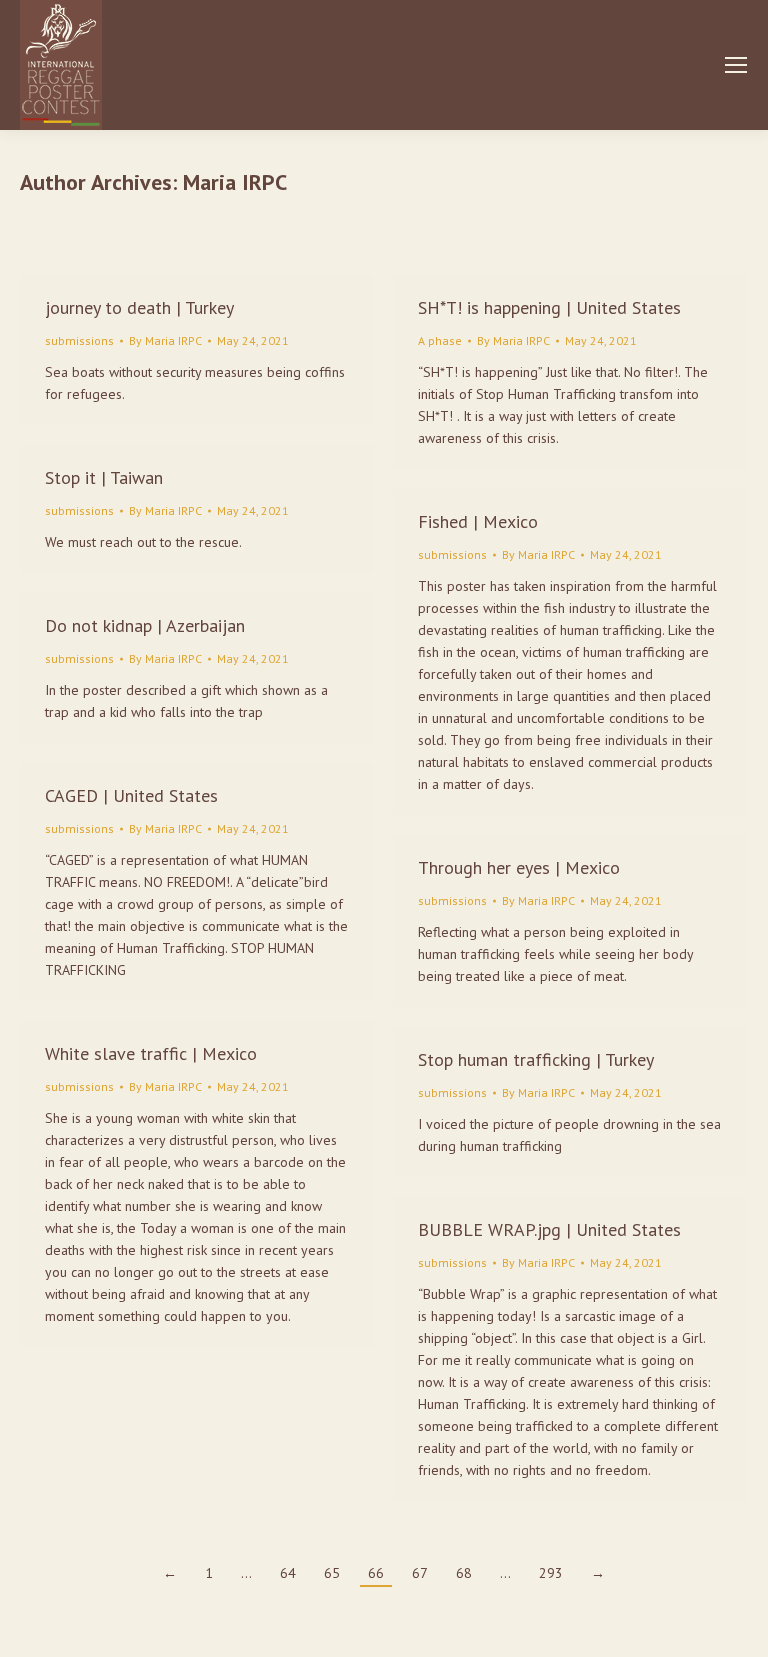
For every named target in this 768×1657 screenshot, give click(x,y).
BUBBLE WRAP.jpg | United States (549, 1229)
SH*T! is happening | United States (549, 307)
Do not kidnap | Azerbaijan (145, 625)
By (165, 340)
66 (376, 1573)
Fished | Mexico (478, 521)
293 (551, 1573)
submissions (79, 340)
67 (420, 1573)
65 (332, 1573)
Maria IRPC (235, 182)
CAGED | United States (131, 795)
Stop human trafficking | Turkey (536, 1059)
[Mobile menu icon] (736, 65)
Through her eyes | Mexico (519, 867)
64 (288, 1573)
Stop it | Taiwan (104, 477)
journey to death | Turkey (139, 307)
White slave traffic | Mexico (151, 1053)
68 (464, 1573)
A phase (440, 340)
